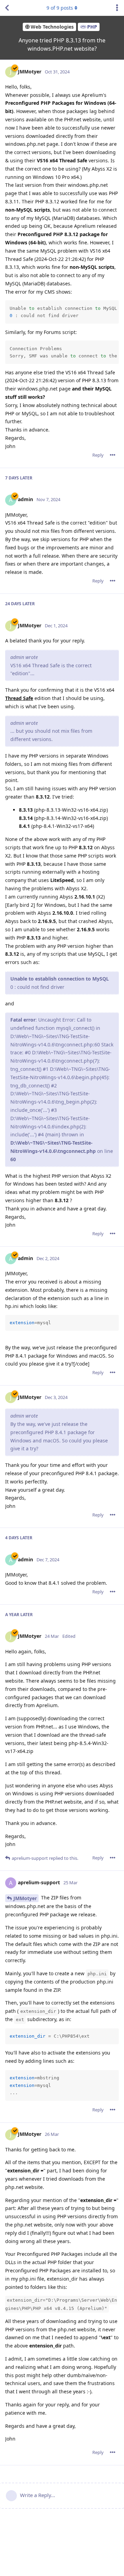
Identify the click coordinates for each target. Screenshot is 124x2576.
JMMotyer (25, 1898)
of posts (60, 8)
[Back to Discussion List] (7, 8)
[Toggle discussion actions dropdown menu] (117, 8)
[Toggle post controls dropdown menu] (113, 455)
